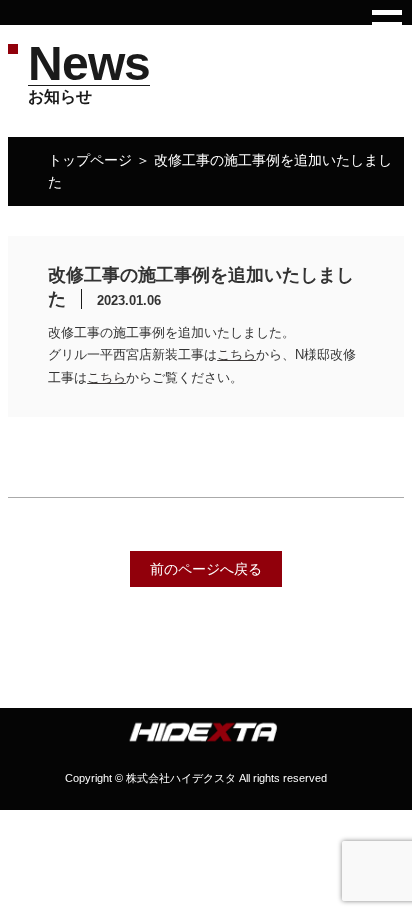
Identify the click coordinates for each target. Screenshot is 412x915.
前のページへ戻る (206, 569)
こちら (236, 354)
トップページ (90, 160)
